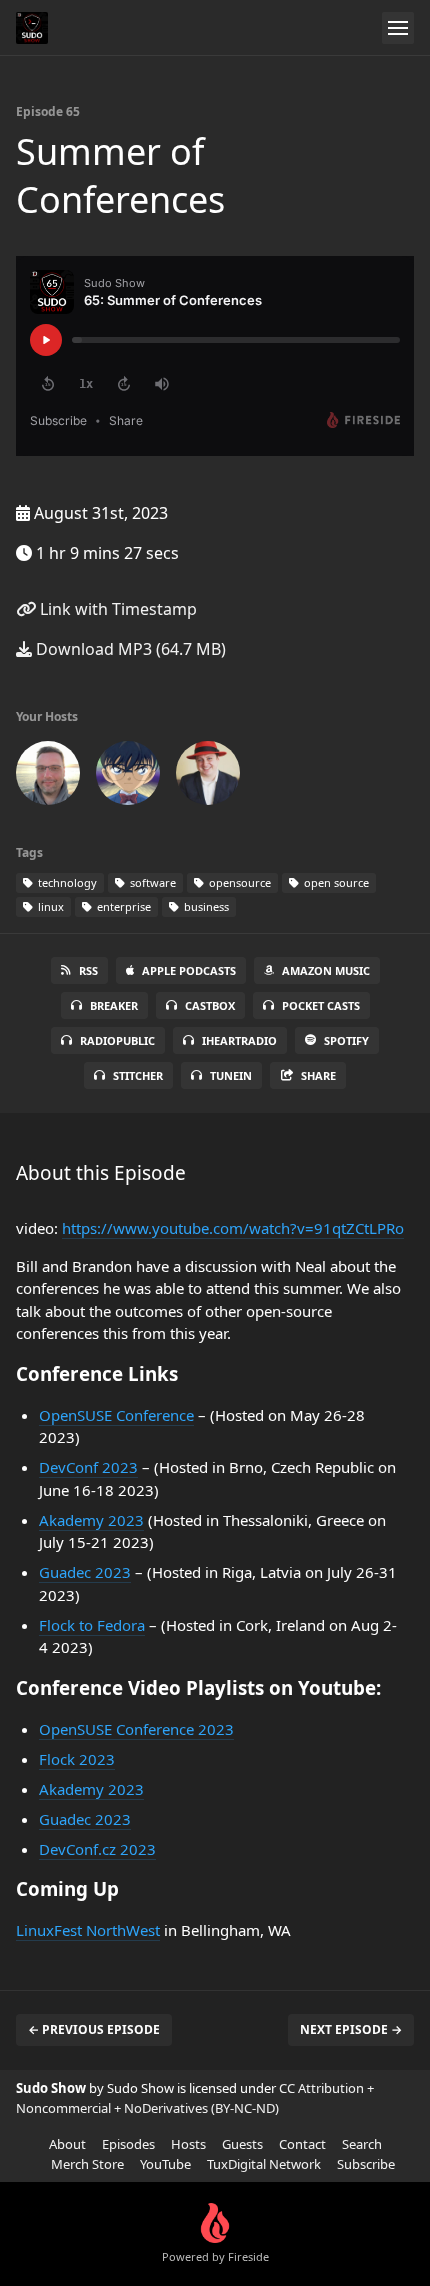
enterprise (122, 906)
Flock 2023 (77, 1759)
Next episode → (351, 2029)
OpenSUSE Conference (116, 1415)
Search (362, 2144)
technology (66, 882)
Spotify (346, 1040)
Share (318, 1075)
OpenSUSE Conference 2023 (136, 1729)
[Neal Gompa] (128, 777)
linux (49, 906)
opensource (238, 882)
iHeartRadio (239, 1040)
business (205, 906)
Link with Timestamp (116, 609)
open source (335, 882)
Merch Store (87, 2164)
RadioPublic (117, 1040)
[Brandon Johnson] (208, 777)
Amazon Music (326, 970)
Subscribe (366, 2164)
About (67, 2144)
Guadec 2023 (85, 1572)
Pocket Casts (321, 1005)
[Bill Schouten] (48, 777)
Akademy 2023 (91, 1520)
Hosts (188, 2144)
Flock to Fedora (92, 1625)
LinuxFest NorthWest (88, 1930)
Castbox (210, 1005)
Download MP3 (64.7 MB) (129, 649)
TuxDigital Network (264, 2164)
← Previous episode (94, 2029)
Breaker (114, 1005)
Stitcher (138, 1075)
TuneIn (231, 1075)
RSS (88, 970)
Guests (242, 2144)
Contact (302, 2144)
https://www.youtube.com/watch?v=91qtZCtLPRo (233, 1228)
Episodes (128, 2144)
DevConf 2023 (88, 1467)
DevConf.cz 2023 (97, 1849)
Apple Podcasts (189, 970)
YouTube (165, 2164)
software (151, 882)
